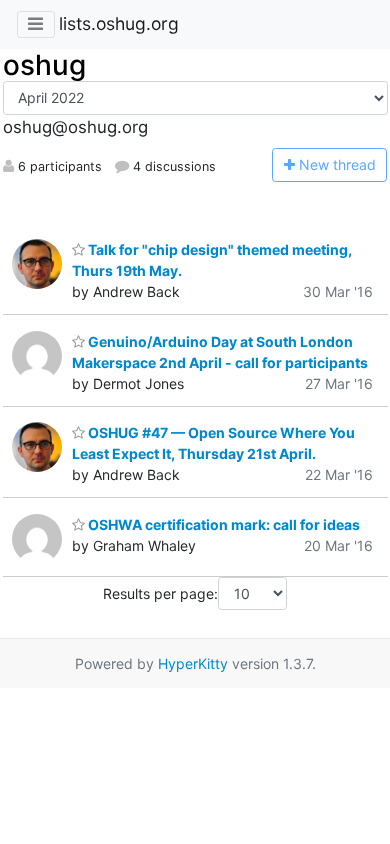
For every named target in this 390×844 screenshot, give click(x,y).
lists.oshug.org (119, 23)
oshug (44, 65)
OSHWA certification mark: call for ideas (222, 524)
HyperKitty (193, 663)
